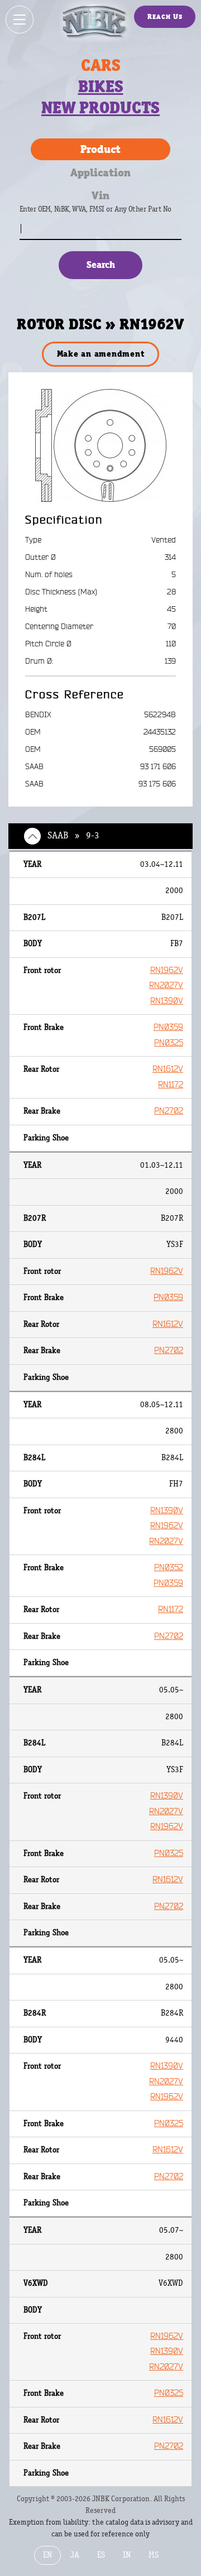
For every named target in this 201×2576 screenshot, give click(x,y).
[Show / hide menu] (20, 20)
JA (75, 2555)
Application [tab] (100, 172)
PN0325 (169, 1043)
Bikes (101, 87)
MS (154, 2555)
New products (100, 108)
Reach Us (165, 16)
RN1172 (171, 1085)
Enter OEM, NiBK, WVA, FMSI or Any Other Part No (107, 215)
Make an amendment (101, 354)
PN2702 (169, 1111)
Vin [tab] (100, 195)
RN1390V (167, 1001)
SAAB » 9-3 (73, 836)
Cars (101, 65)
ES (101, 2555)
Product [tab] (100, 149)
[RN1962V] (101, 445)
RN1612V (168, 1069)
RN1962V (167, 970)
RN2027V (166, 985)
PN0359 (168, 1027)
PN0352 (169, 1568)
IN (127, 2555)
